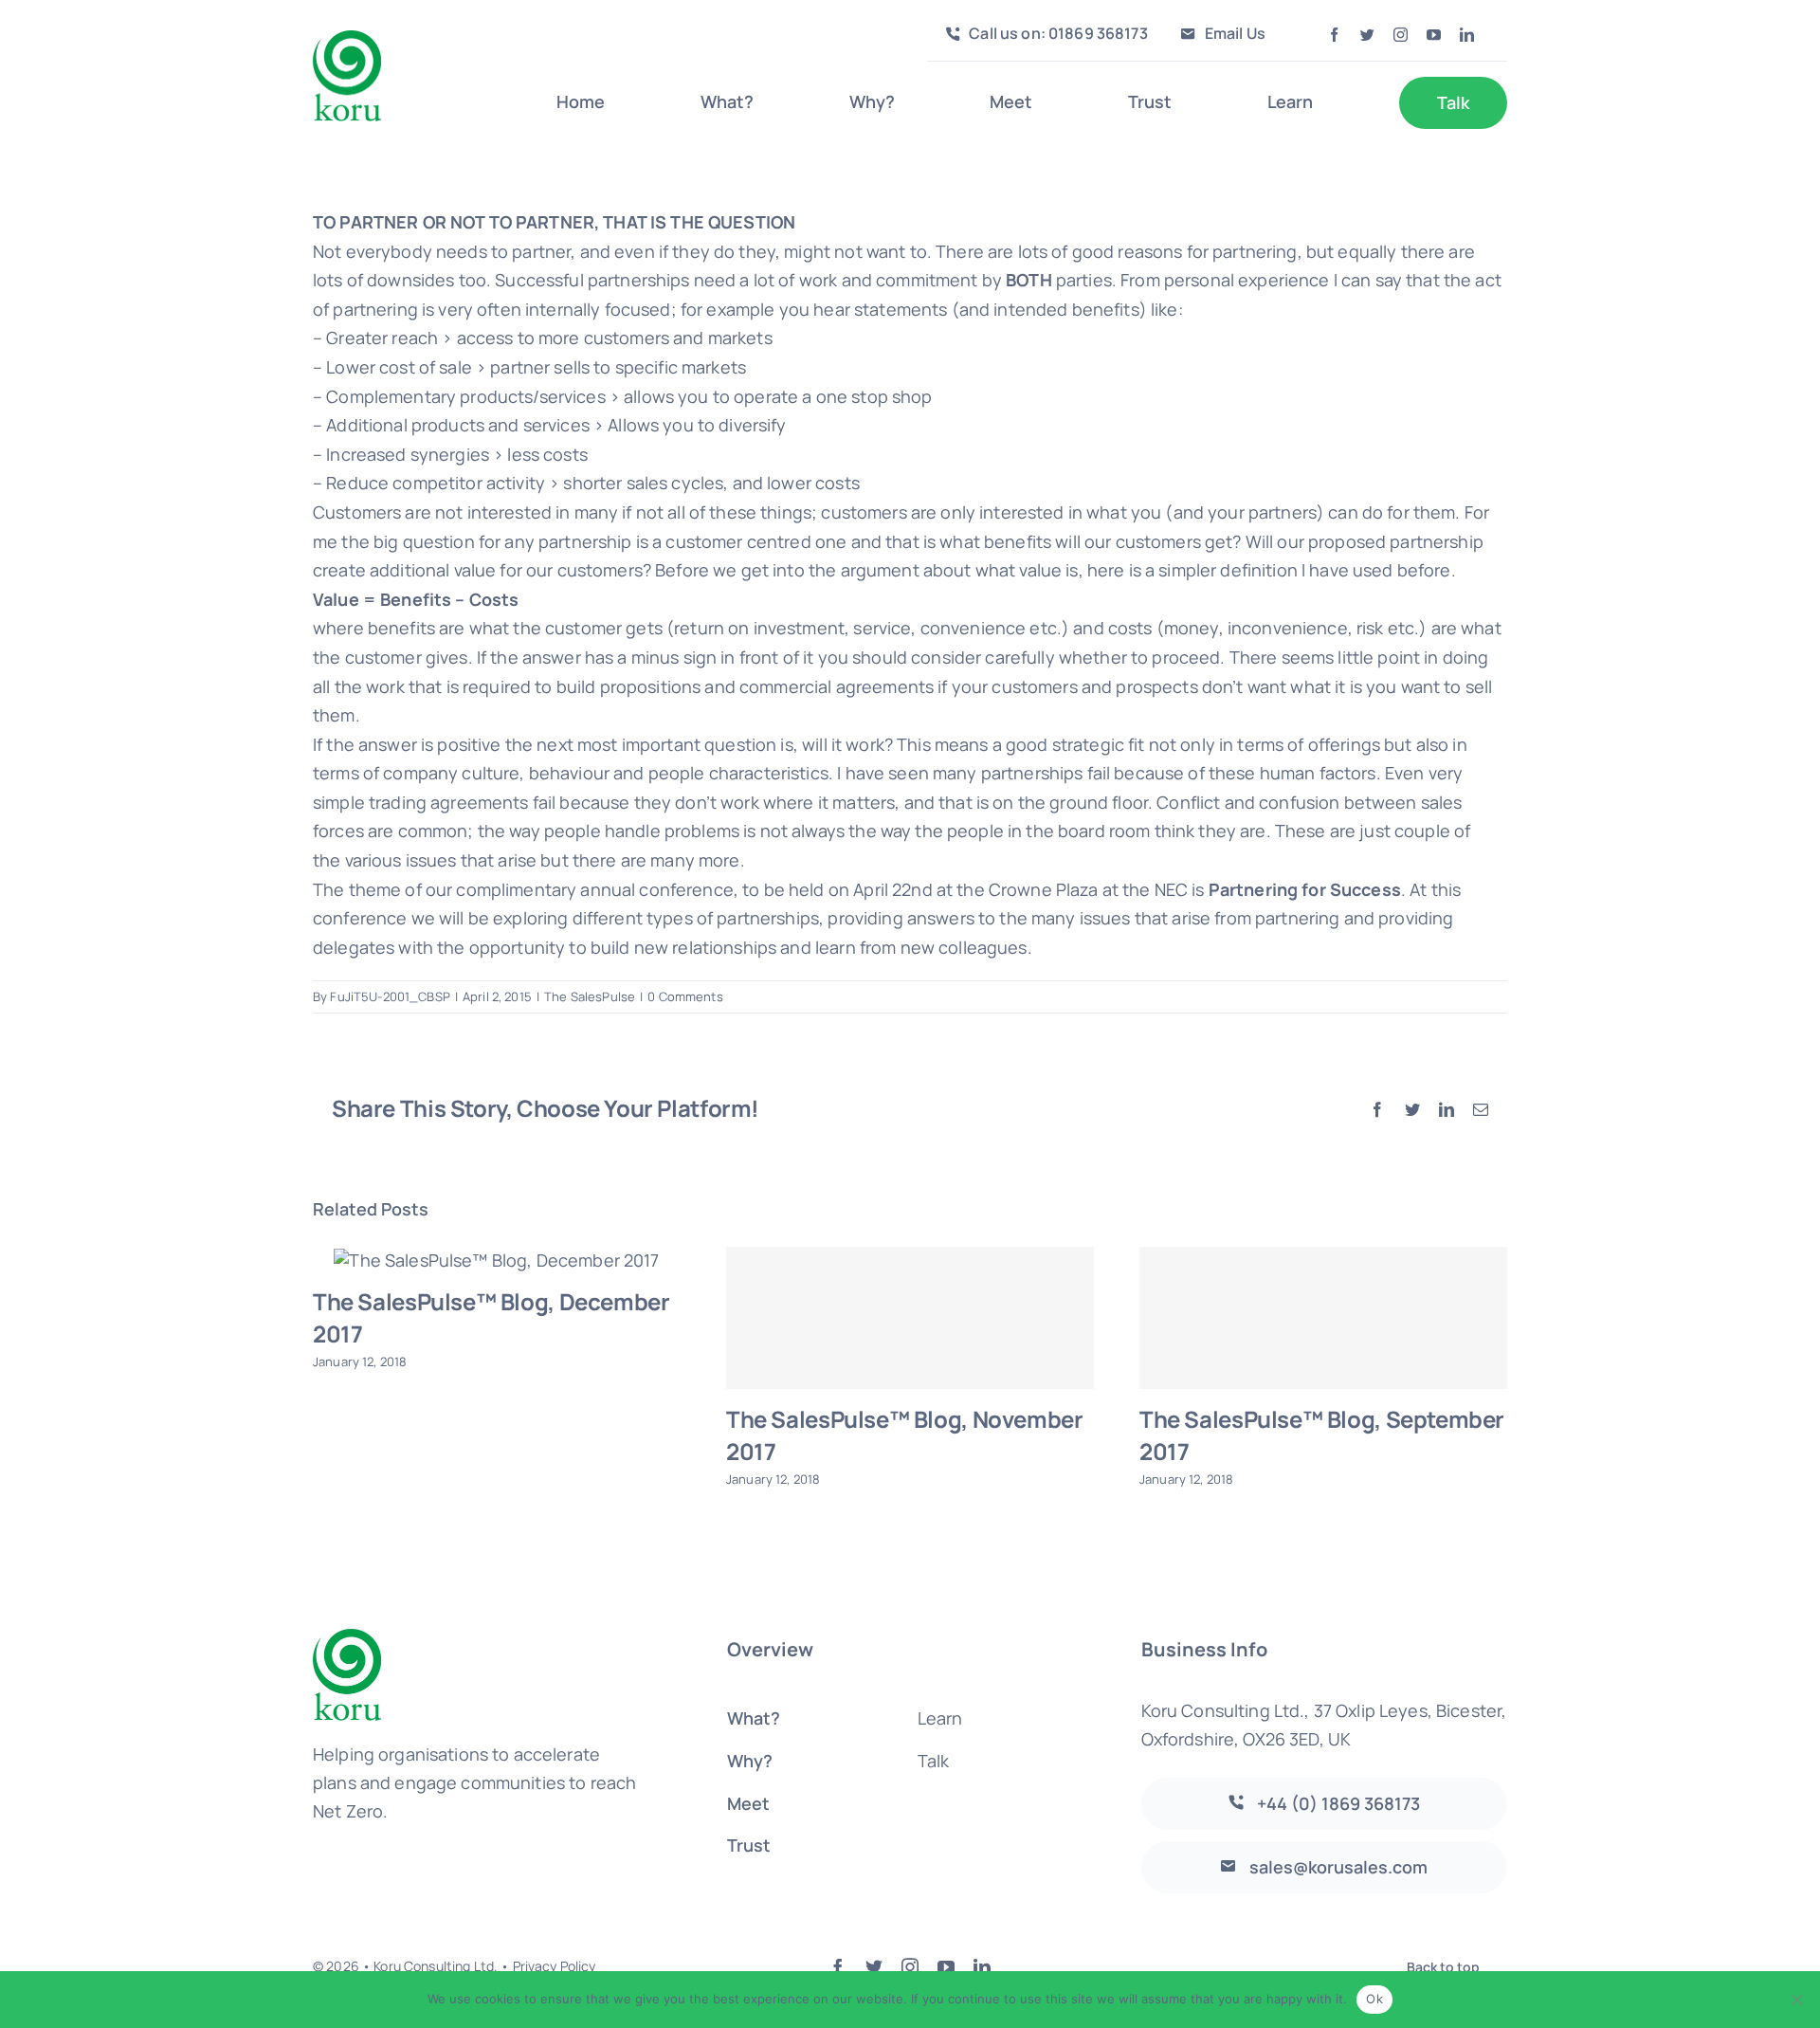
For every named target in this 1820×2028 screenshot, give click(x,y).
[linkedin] (1467, 35)
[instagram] (1401, 35)
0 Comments (685, 996)
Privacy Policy (555, 1966)
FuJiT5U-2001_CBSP (390, 996)
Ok (1374, 1999)
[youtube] (1434, 35)
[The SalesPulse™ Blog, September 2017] (1323, 1318)
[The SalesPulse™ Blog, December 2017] (496, 1259)
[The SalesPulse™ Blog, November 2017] (910, 1318)
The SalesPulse (590, 996)
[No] (1796, 2000)
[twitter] (1367, 35)
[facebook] (1334, 35)
